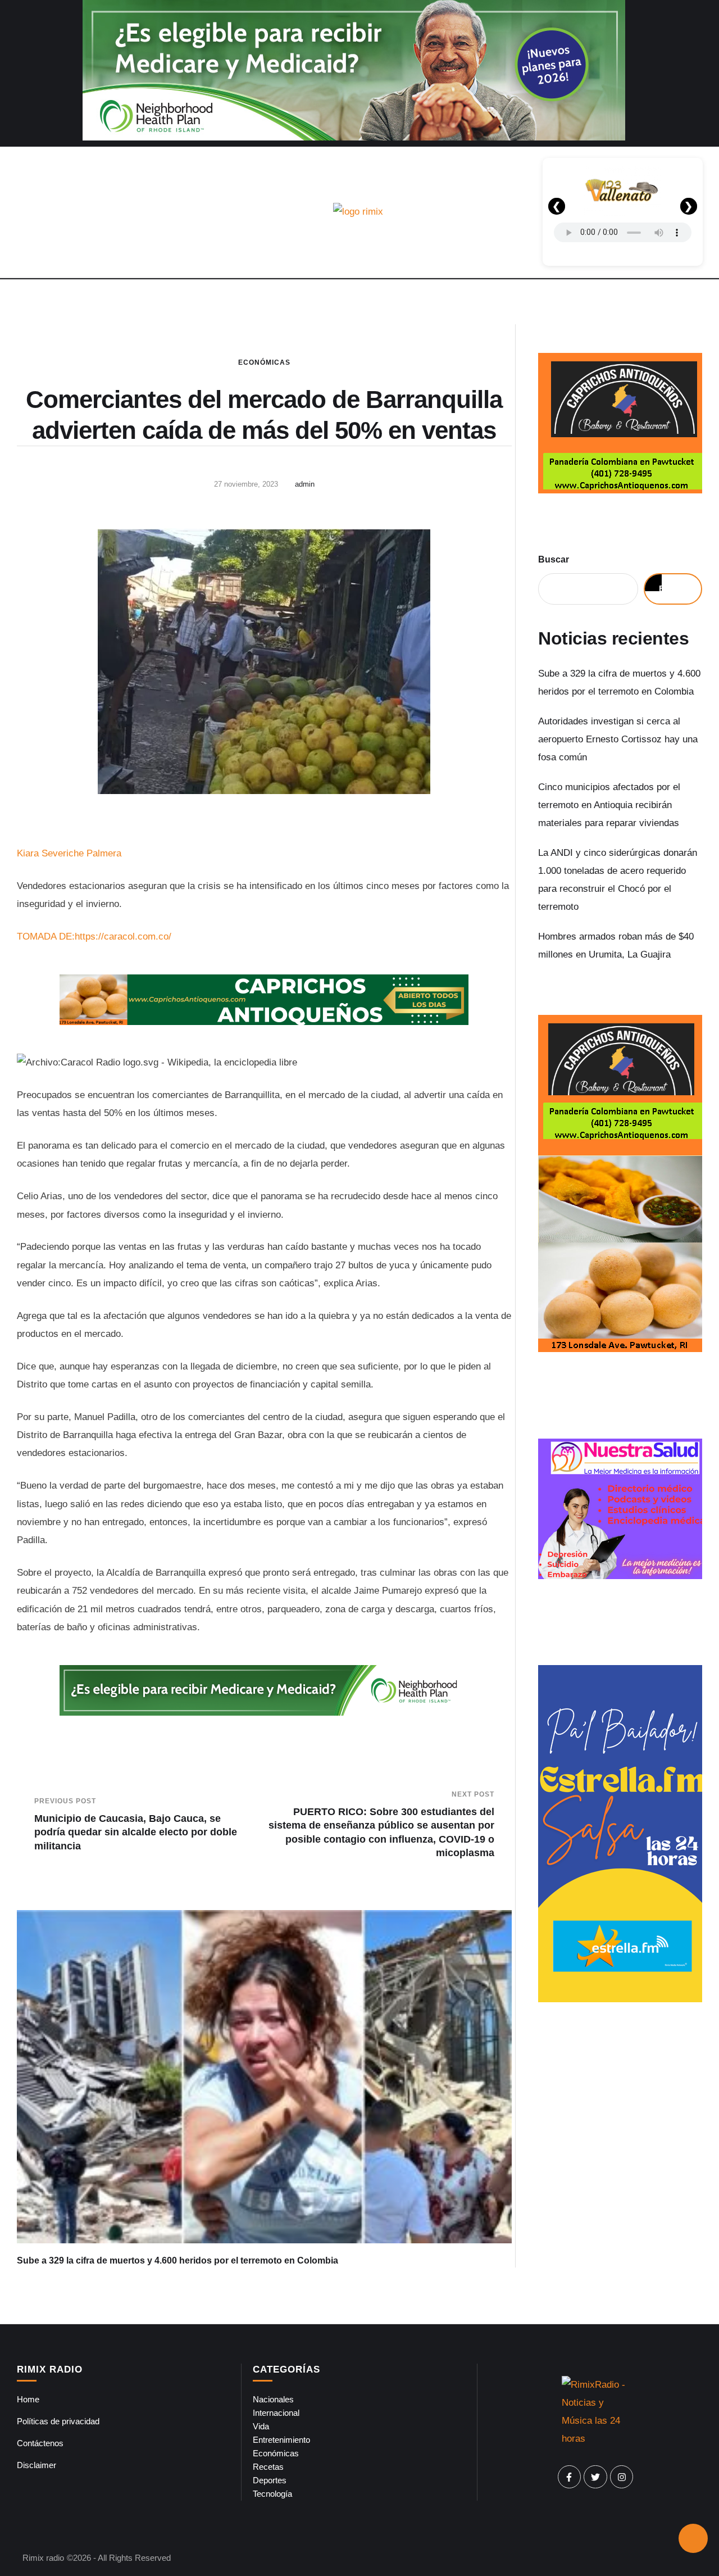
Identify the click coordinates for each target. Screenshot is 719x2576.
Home (28, 2399)
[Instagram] (622, 2477)
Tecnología (272, 2494)
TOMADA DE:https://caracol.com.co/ (94, 936)
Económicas (264, 362)
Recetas (268, 2467)
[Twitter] (595, 2477)
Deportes (270, 2480)
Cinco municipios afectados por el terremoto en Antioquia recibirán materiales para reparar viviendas (609, 805)
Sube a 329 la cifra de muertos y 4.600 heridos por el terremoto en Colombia (178, 2260)
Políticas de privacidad (58, 2421)
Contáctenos (40, 2443)
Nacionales (273, 2399)
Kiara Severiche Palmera (69, 853)
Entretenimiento (281, 2440)
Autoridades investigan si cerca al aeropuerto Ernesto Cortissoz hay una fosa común (618, 740)
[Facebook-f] (570, 2477)
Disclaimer (37, 2465)
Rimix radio (43, 2558)
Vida (261, 2426)
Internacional (276, 2413)
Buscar (554, 559)
